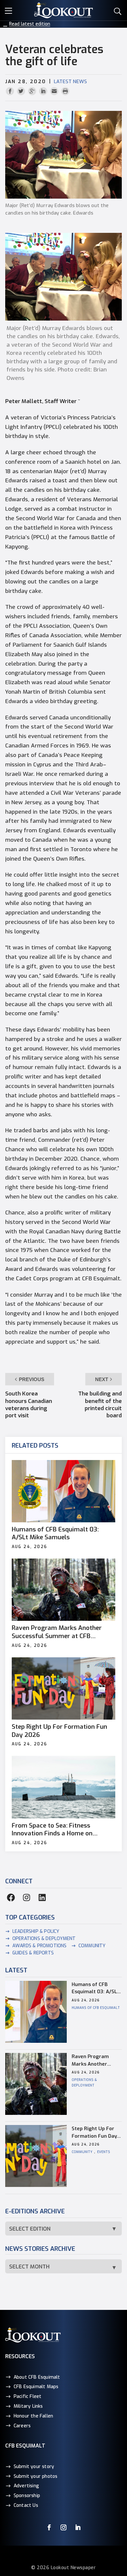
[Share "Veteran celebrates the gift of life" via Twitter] (22, 91)
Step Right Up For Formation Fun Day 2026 (59, 1731)
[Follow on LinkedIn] (78, 2527)
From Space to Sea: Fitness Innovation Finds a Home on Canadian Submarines (52, 1830)
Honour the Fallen (33, 2416)
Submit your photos (36, 2476)
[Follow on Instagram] (63, 2527)
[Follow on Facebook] (49, 2527)
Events (104, 2152)
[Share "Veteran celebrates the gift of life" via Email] (55, 91)
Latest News (70, 82)
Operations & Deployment (44, 1939)
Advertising (26, 2486)
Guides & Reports (33, 1953)
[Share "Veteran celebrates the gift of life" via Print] (65, 91)
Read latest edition (30, 24)
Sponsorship (27, 2496)
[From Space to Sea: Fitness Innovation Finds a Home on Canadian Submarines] (64, 1787)
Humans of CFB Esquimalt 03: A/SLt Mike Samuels (55, 1534)
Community (92, 1946)
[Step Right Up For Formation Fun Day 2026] (64, 1688)
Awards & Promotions (40, 1946)
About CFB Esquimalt (37, 2377)
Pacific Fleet (28, 2396)
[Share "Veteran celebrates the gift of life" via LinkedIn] (44, 91)
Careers (22, 2426)
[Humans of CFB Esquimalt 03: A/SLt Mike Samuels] (64, 1491)
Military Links (28, 2406)
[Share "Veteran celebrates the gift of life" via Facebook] (11, 91)
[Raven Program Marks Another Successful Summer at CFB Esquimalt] (64, 1590)
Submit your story (34, 2467)
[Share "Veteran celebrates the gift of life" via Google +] (33, 91)
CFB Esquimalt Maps (36, 2387)
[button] (10, 10)
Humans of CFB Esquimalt (96, 2008)
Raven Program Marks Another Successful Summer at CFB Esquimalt (57, 1632)
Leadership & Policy (36, 1931)
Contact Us (26, 2505)
